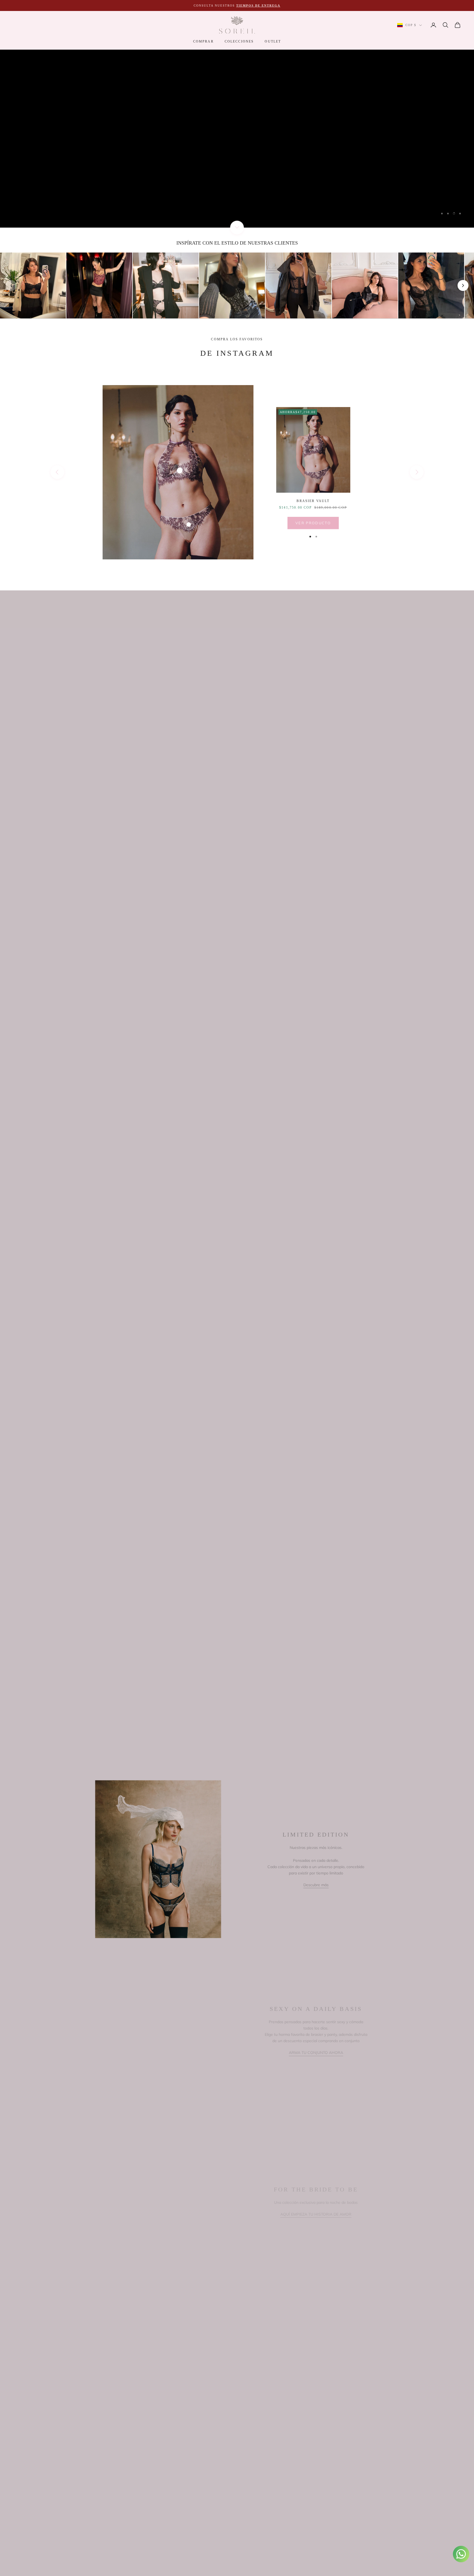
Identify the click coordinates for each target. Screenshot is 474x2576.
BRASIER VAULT (313, 501)
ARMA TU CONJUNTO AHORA (316, 2053)
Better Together (43, 145)
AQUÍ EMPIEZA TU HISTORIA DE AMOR (316, 2214)
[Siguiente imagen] (463, 285)
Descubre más (316, 1885)
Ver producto (313, 523)
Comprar (203, 41)
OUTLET (273, 41)
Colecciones (239, 41)
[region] (237, 139)
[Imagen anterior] (11, 285)
